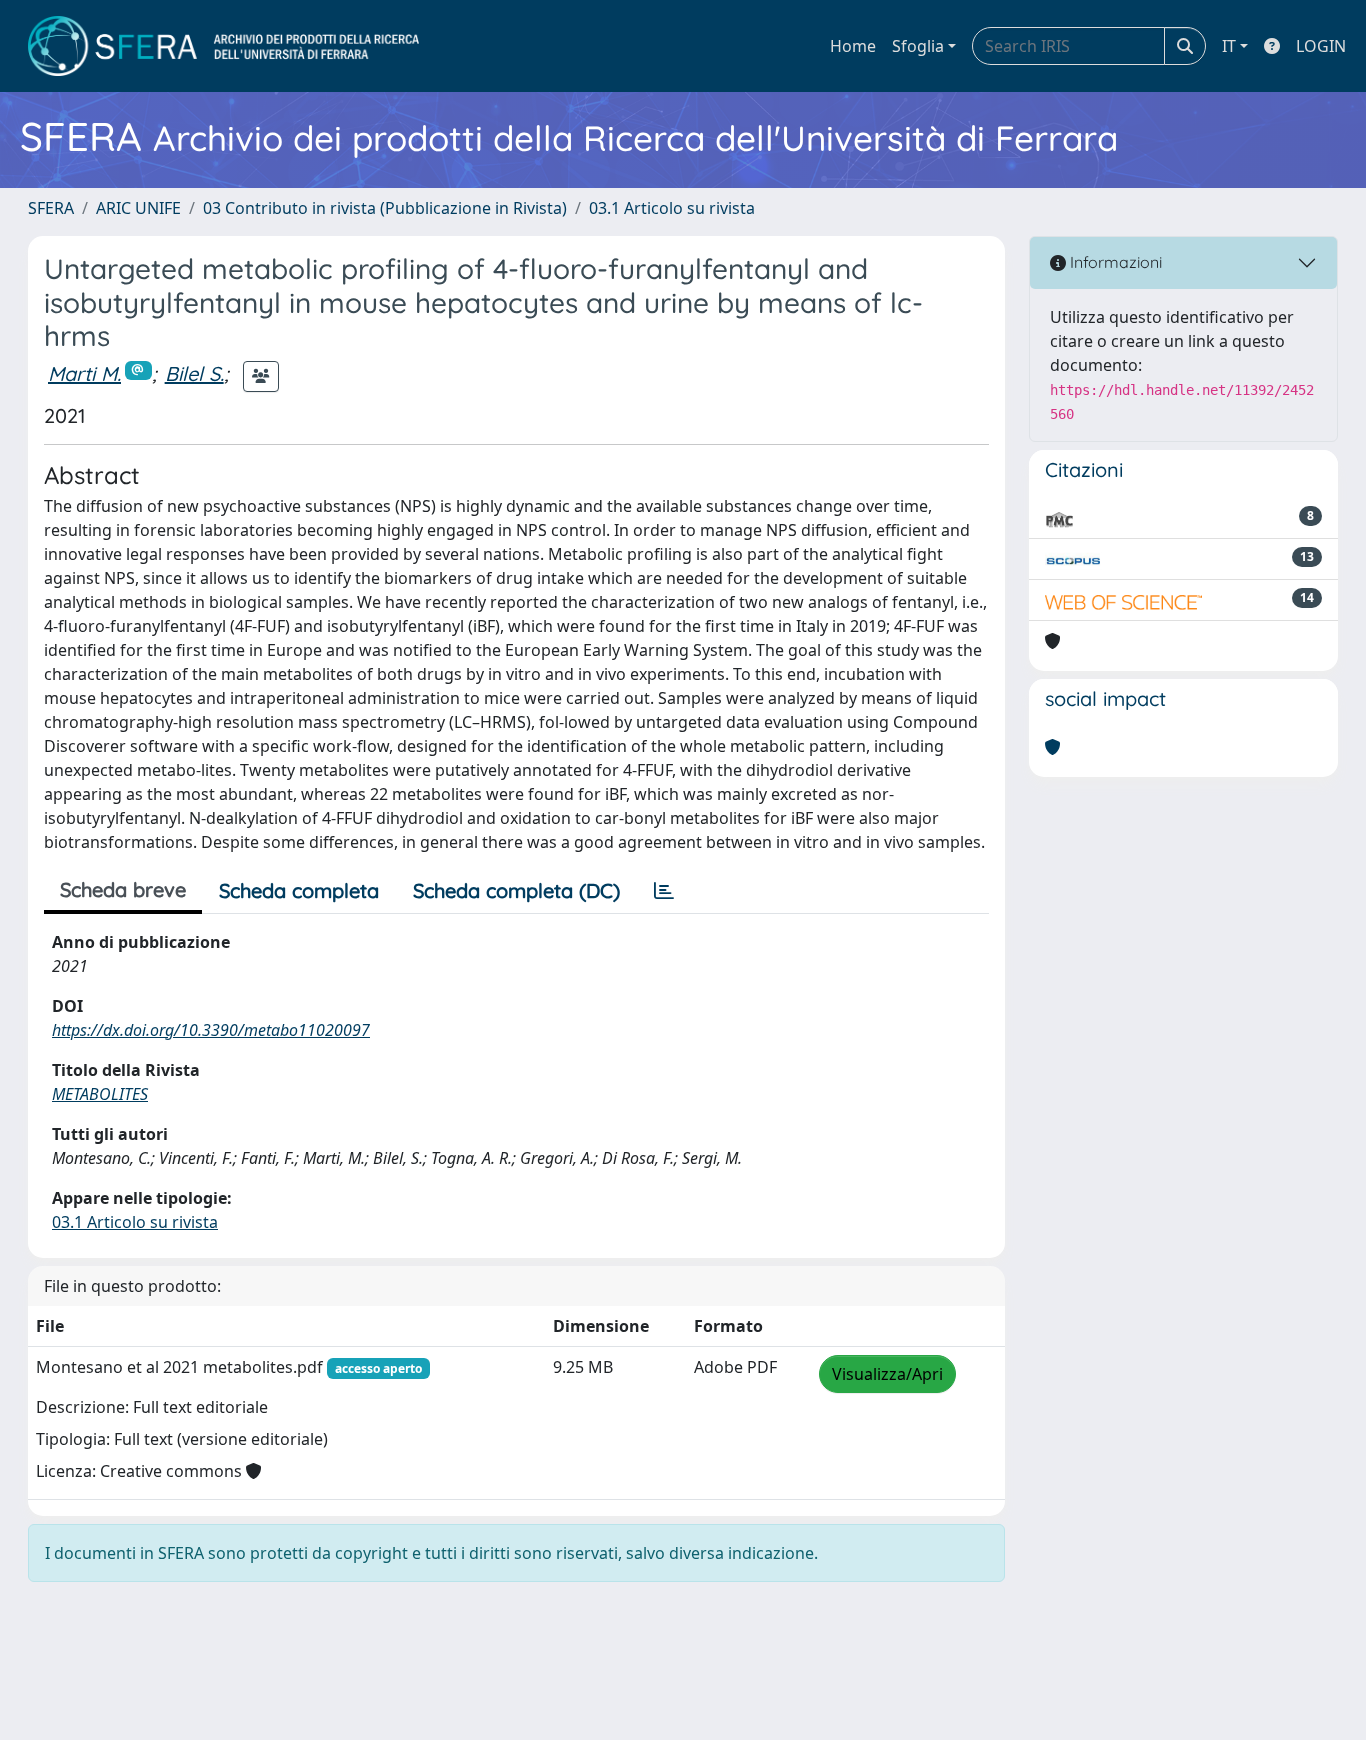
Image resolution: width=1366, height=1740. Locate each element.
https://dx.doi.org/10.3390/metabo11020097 (211, 1030)
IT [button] (1229, 46)
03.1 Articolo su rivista (672, 208)
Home (853, 46)
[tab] (664, 891)
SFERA (51, 208)
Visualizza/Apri (887, 1374)
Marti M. (84, 373)
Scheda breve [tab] (123, 889)
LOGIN (1321, 46)
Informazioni (1114, 262)
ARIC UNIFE (138, 208)
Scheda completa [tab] (299, 890)
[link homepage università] (223, 46)
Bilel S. (194, 373)
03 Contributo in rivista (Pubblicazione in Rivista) (385, 208)
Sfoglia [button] (918, 46)
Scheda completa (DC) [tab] (516, 890)
